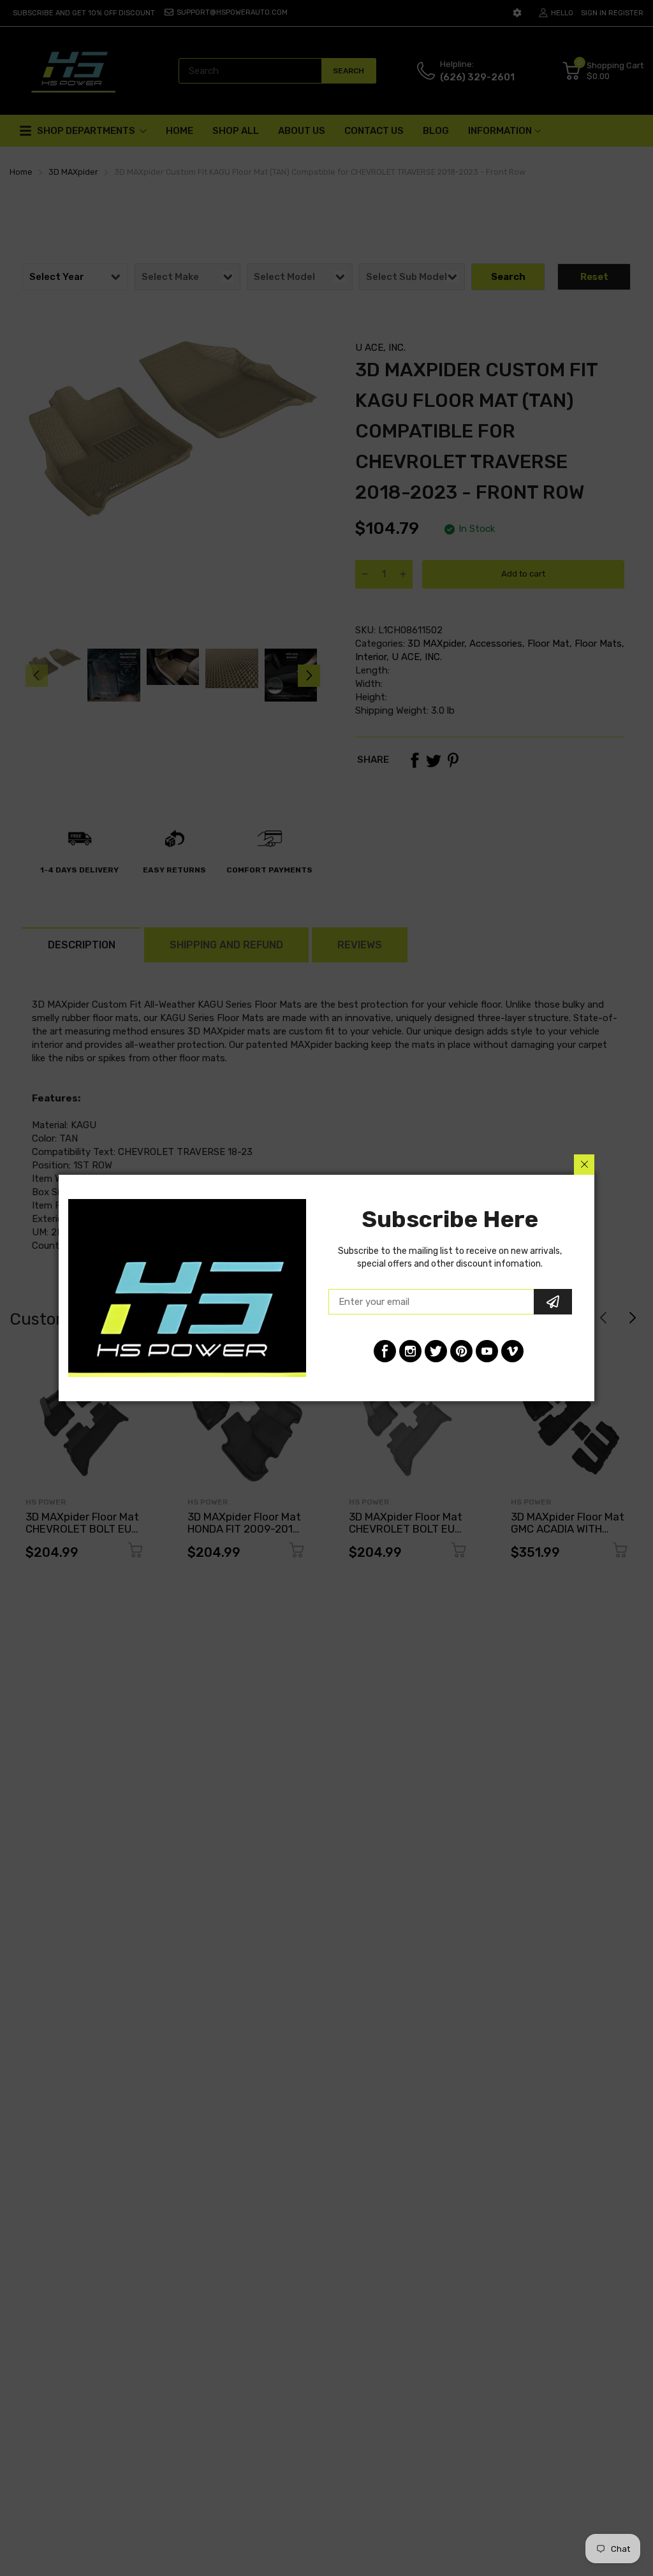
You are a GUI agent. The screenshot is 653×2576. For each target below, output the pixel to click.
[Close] (584, 1165)
